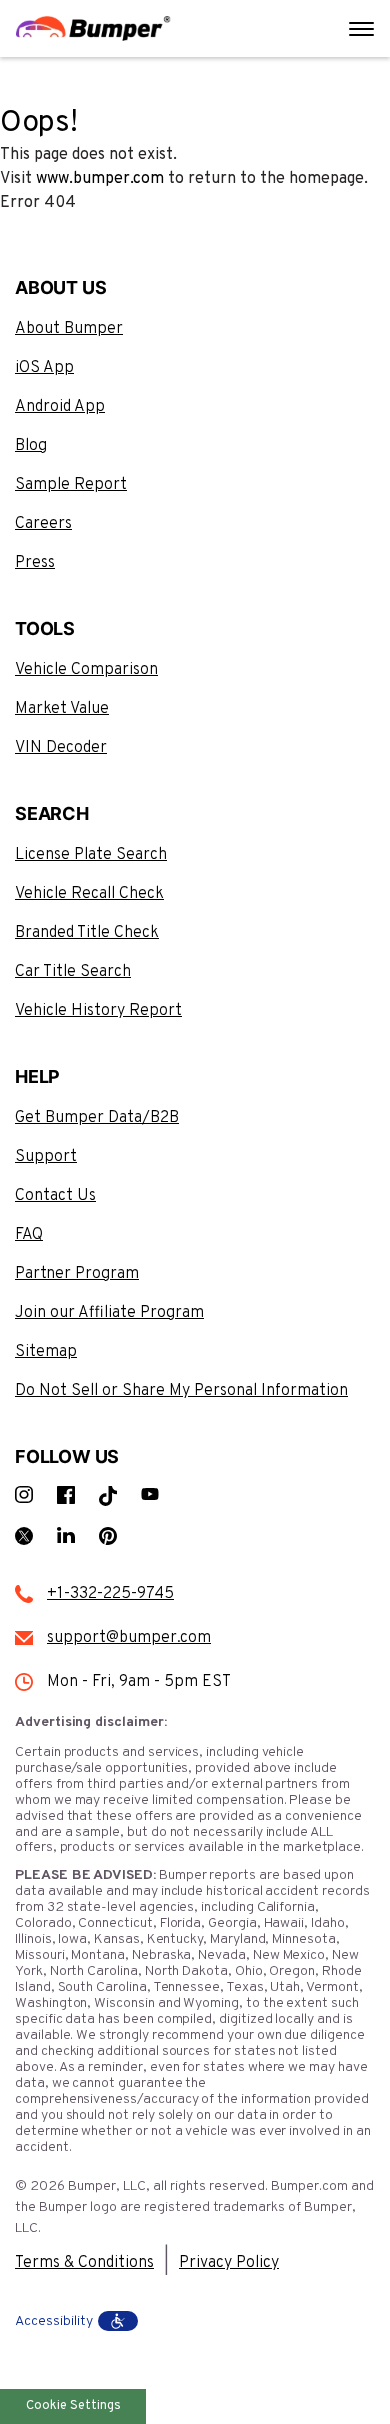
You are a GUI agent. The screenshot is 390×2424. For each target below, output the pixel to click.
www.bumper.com (100, 179)
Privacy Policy (229, 2263)
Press (35, 563)
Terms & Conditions (84, 2263)
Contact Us (55, 1196)
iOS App (44, 368)
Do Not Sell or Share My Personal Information (181, 1391)
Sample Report (71, 485)
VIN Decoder (61, 748)
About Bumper (69, 329)
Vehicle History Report (98, 1011)
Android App (60, 407)
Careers (43, 524)
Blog (31, 446)
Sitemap (46, 1352)
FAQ (29, 1235)
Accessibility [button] (54, 2321)
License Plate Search (91, 855)
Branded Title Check (87, 933)
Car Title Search (73, 972)
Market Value (62, 709)
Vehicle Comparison (86, 670)
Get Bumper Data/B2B (97, 1118)
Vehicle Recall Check (89, 894)
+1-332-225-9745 (110, 1594)
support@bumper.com (129, 1638)
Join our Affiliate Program (109, 1313)
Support (46, 1157)
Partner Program (77, 1274)
